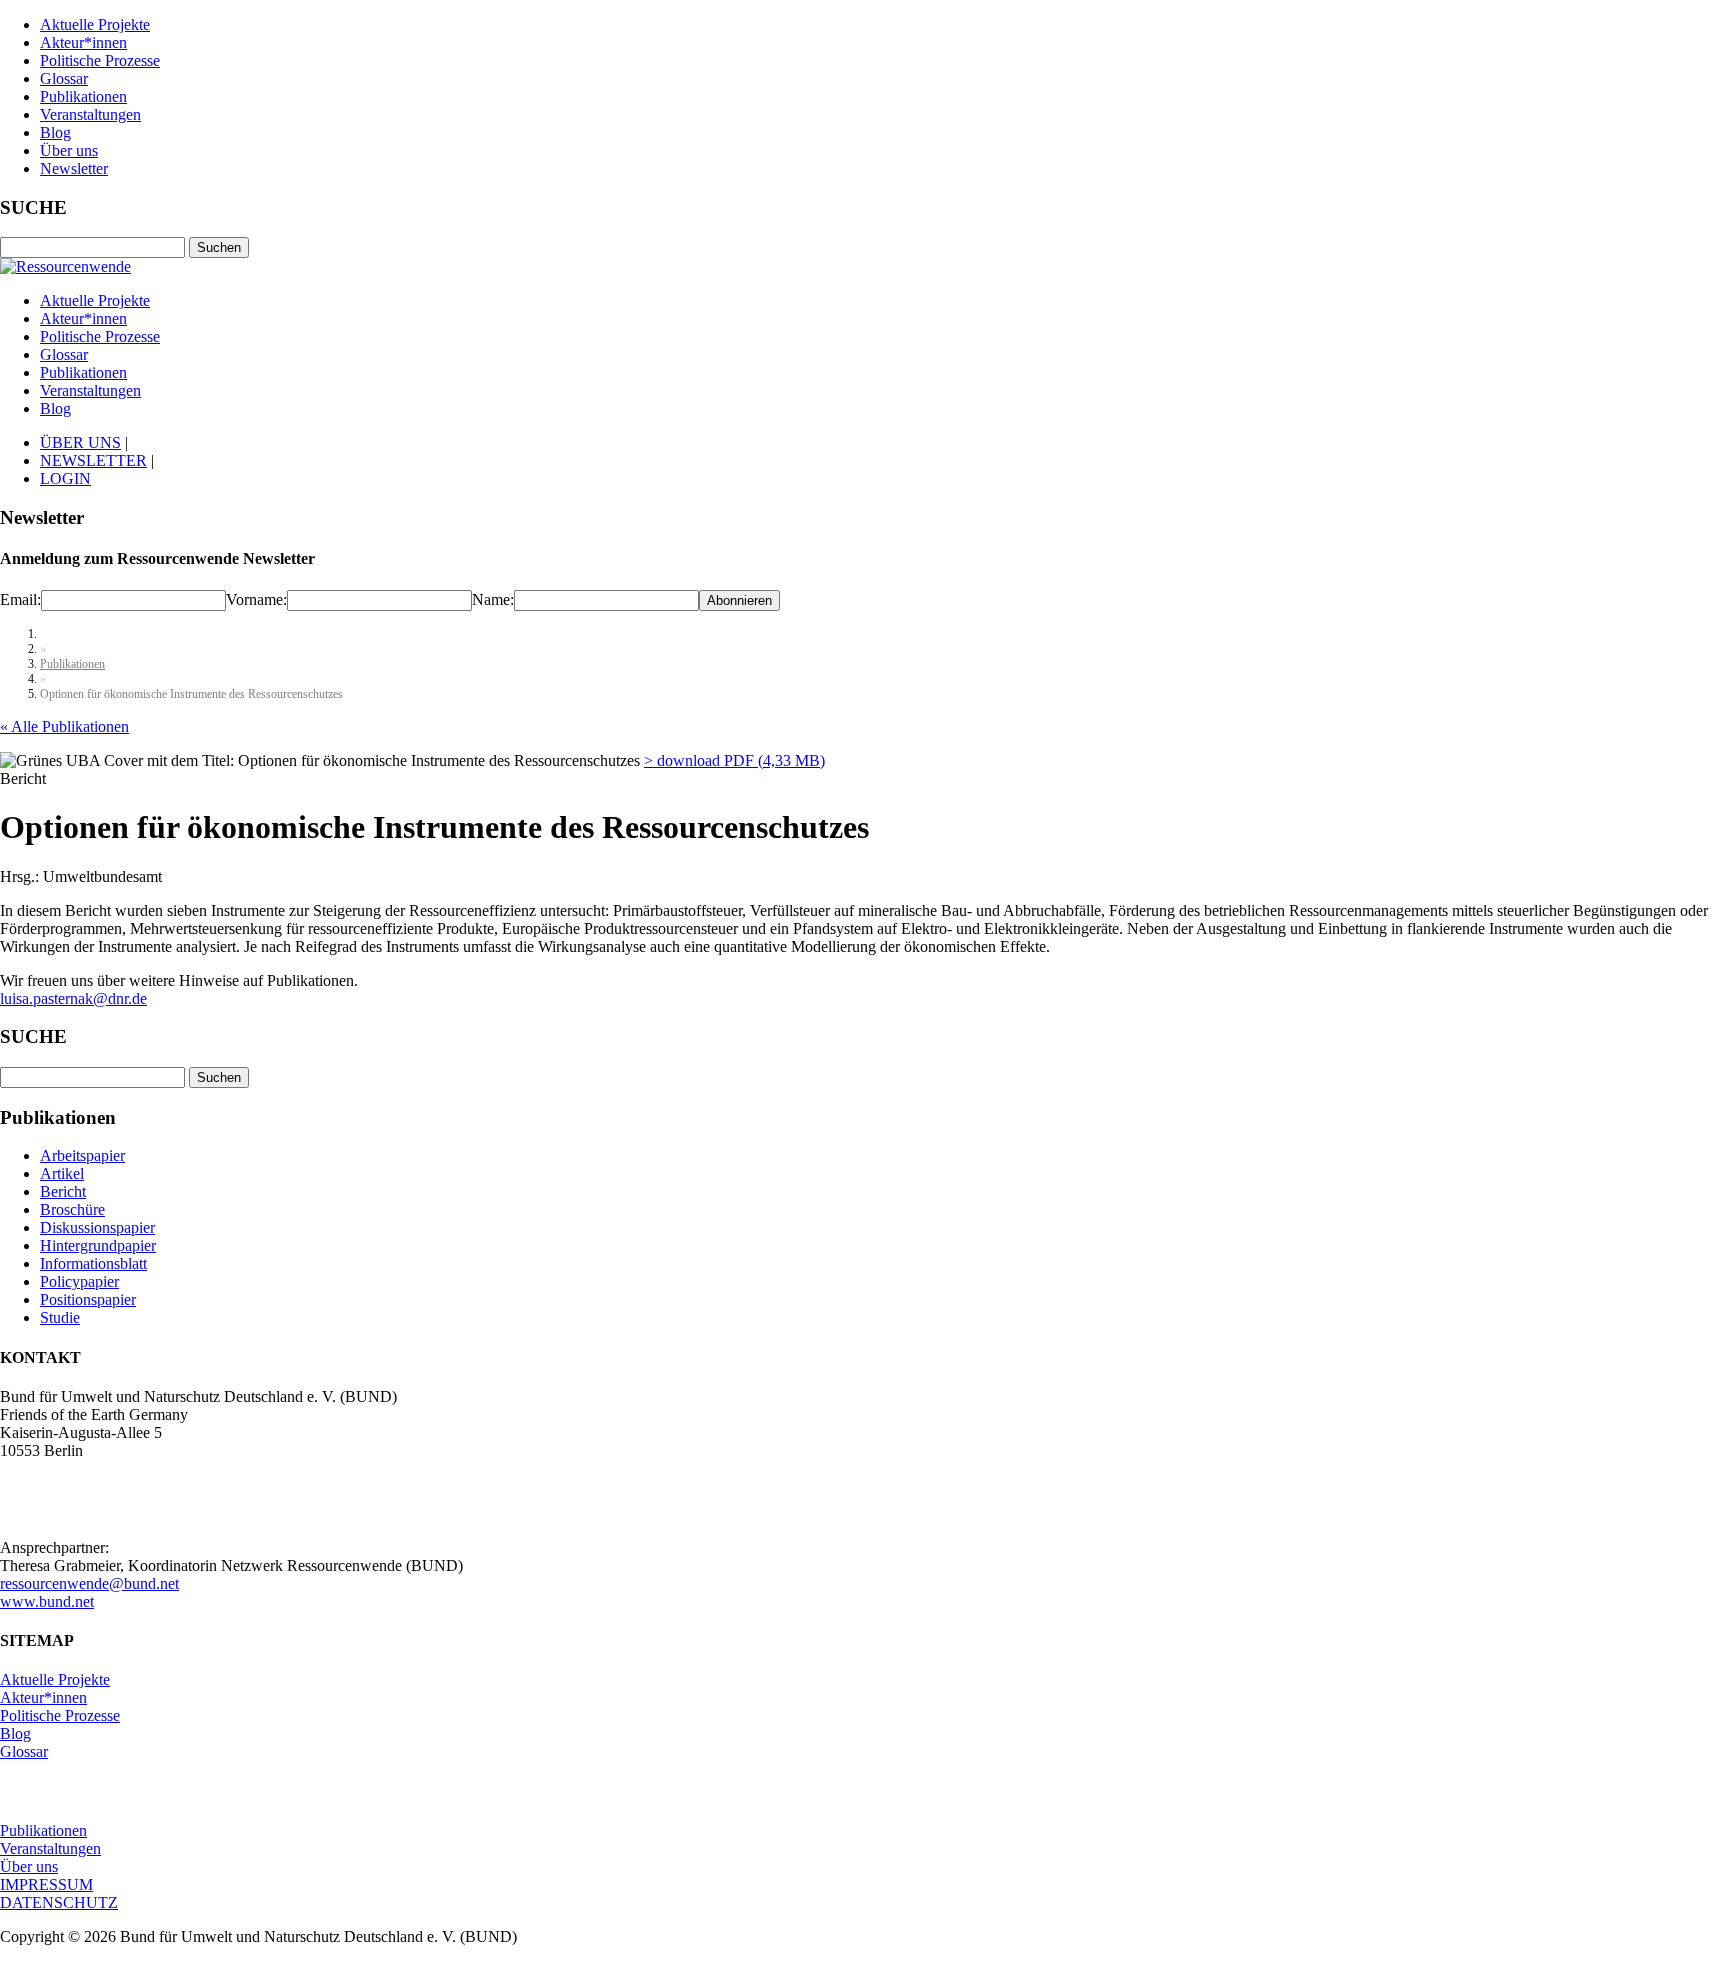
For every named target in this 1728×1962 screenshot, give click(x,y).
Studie (60, 1317)
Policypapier (79, 1281)
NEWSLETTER (93, 460)
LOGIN (65, 478)
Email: (20, 599)
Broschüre (72, 1209)
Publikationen (83, 96)
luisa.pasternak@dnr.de (73, 998)
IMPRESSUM (46, 1884)
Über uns (69, 150)
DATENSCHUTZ (59, 1902)
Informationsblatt (93, 1263)
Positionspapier (88, 1299)
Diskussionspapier (97, 1227)
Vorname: (256, 599)
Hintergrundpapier (98, 1245)
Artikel (62, 1173)
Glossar (64, 78)
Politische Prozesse (100, 60)
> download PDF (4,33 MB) (734, 760)
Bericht (63, 1191)
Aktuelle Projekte (95, 24)
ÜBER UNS (80, 442)
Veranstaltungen (90, 114)
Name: (493, 599)
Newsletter (74, 168)
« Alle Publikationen (64, 726)
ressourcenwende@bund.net (89, 1583)
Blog (55, 132)
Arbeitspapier (82, 1155)
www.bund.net (47, 1601)
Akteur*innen (83, 42)
